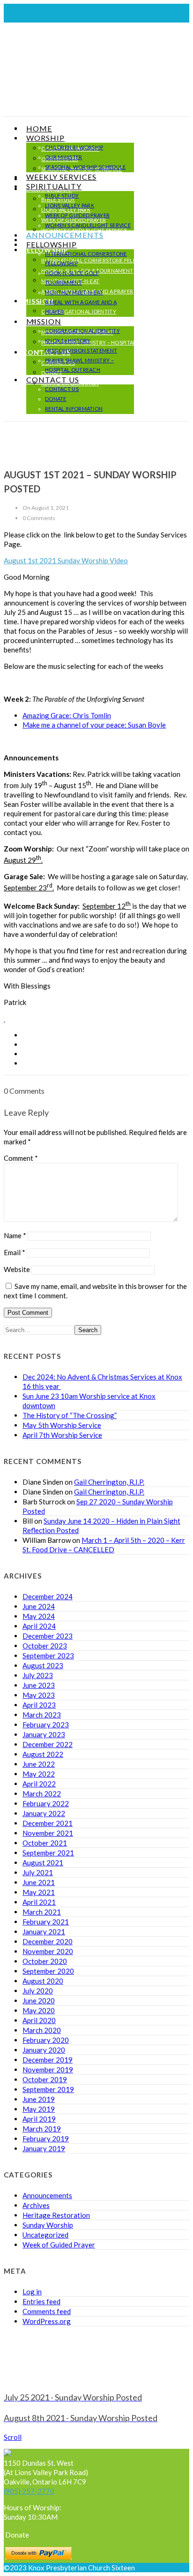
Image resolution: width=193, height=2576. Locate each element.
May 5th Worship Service (62, 1425)
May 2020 (39, 2010)
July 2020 (38, 1991)
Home (39, 128)
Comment (21, 1158)
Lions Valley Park (70, 205)
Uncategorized (45, 2235)
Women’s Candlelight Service (88, 225)
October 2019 (45, 2079)
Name (15, 1235)
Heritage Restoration (56, 2215)
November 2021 (48, 1833)
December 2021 (48, 1823)
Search (88, 1330)
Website (17, 1269)
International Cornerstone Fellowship (99, 260)
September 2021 (48, 1853)
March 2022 (42, 1794)
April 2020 (39, 2020)
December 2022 (48, 1744)
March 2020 (42, 2030)
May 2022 (39, 1774)
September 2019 (48, 2089)
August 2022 (43, 1754)
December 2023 (48, 1636)
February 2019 (46, 2139)
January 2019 (44, 2148)
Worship (45, 138)
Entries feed (41, 2301)
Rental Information (74, 409)
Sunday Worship (48, 2225)
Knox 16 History (64, 322)
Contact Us (53, 379)
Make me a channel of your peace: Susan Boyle (94, 725)
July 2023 (38, 1675)
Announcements (65, 235)
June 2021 (39, 1882)
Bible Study (62, 195)
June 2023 (39, 1685)
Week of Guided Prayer (77, 215)
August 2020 (43, 1981)
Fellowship (52, 244)
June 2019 (39, 2099)
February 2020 (46, 2040)
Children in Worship (74, 147)
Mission (44, 321)
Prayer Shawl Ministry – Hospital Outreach (104, 342)
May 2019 (39, 2109)
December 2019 (48, 2060)
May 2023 (39, 1695)
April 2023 (39, 1705)
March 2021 (42, 1912)
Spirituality (54, 186)
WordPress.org (47, 2321)
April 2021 (39, 1902)
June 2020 (39, 2001)
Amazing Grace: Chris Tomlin (67, 715)
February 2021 (46, 1922)
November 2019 (48, 2070)
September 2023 (48, 1656)
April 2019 (39, 2119)
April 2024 (39, 1626)
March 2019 (42, 2129)
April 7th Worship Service (62, 1435)
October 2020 (45, 1961)
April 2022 (39, 1784)
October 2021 (45, 1843)
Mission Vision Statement (81, 350)
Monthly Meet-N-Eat (74, 292)
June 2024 (39, 1606)
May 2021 (39, 1892)
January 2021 (44, 1932)
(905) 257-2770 (29, 2491)
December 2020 (48, 1941)
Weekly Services (61, 177)
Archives (36, 2205)
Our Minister (64, 157)
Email (15, 1252)
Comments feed (47, 2311)
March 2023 (42, 1715)
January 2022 (44, 1813)
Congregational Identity (79, 311)
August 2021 (43, 1863)
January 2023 (44, 1734)
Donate (56, 399)
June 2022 (39, 1764)
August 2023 (43, 1665)
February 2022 (46, 1803)
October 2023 (45, 1646)
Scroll (13, 2437)
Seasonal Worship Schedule (85, 167)
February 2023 (46, 1725)
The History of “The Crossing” (70, 1415)
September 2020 (48, 1971)
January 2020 (44, 2050)
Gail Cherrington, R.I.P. (109, 1482)
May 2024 (39, 1616)
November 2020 (48, 1951)
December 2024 (48, 1596)
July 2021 (38, 1872)
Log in (32, 2292)
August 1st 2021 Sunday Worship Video (66, 560)
